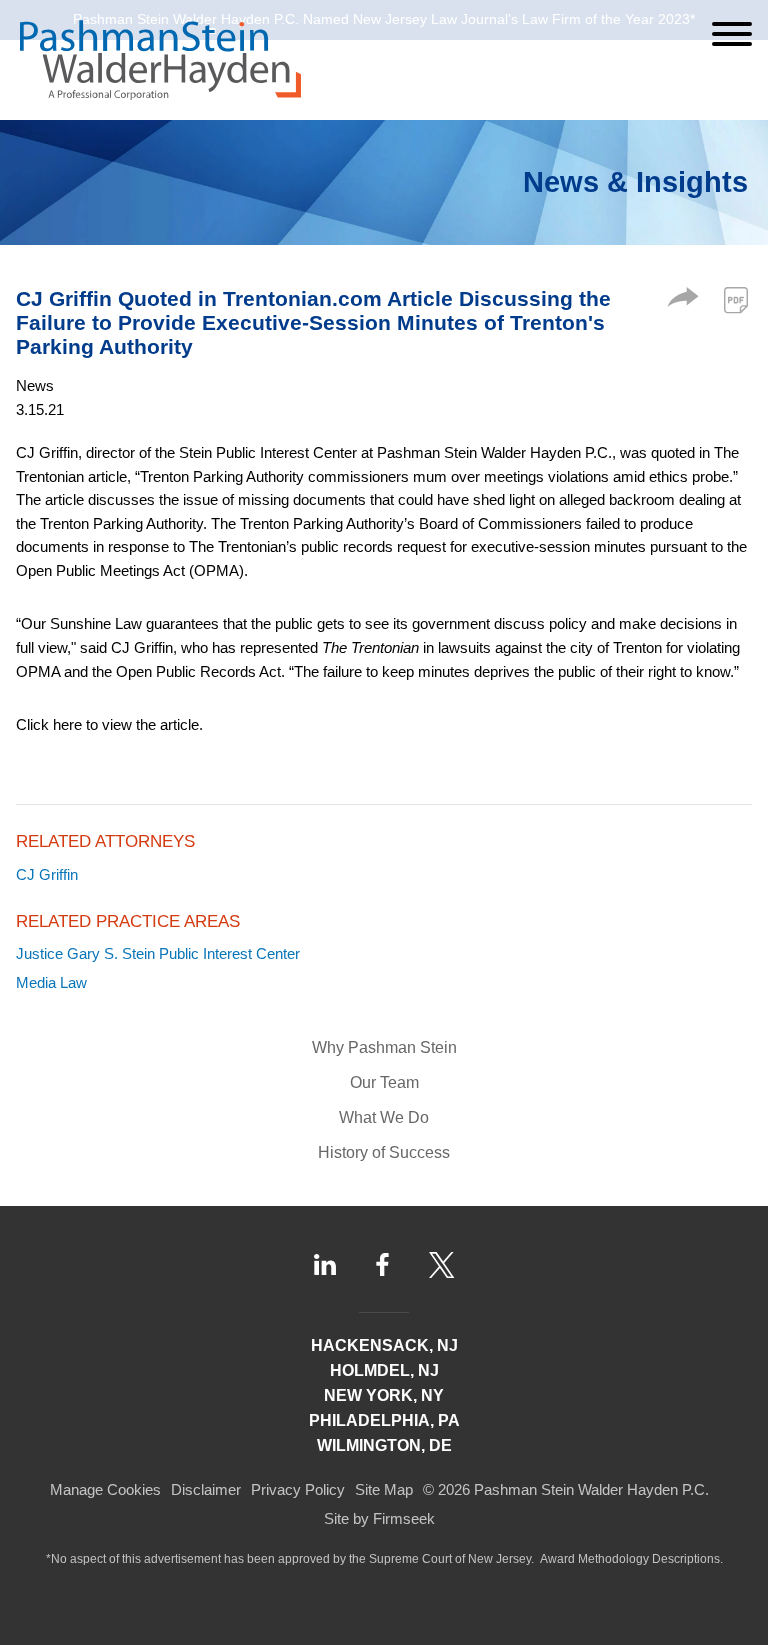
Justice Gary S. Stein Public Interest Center (158, 953)
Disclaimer (206, 1489)
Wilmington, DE (384, 1445)
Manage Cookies (105, 1489)
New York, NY (384, 1395)
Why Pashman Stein (384, 1047)
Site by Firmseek (379, 1518)
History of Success (384, 1152)
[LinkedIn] (325, 1264)
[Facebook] (382, 1265)
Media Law (51, 982)
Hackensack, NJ (384, 1345)
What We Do (384, 1117)
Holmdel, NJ (384, 1370)
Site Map (384, 1489)
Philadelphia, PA (384, 1420)
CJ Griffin (47, 874)
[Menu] (732, 34)
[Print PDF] (736, 300)
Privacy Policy (298, 1489)
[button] (683, 301)
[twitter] (442, 1265)
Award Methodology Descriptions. (631, 1559)
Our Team (384, 1082)
